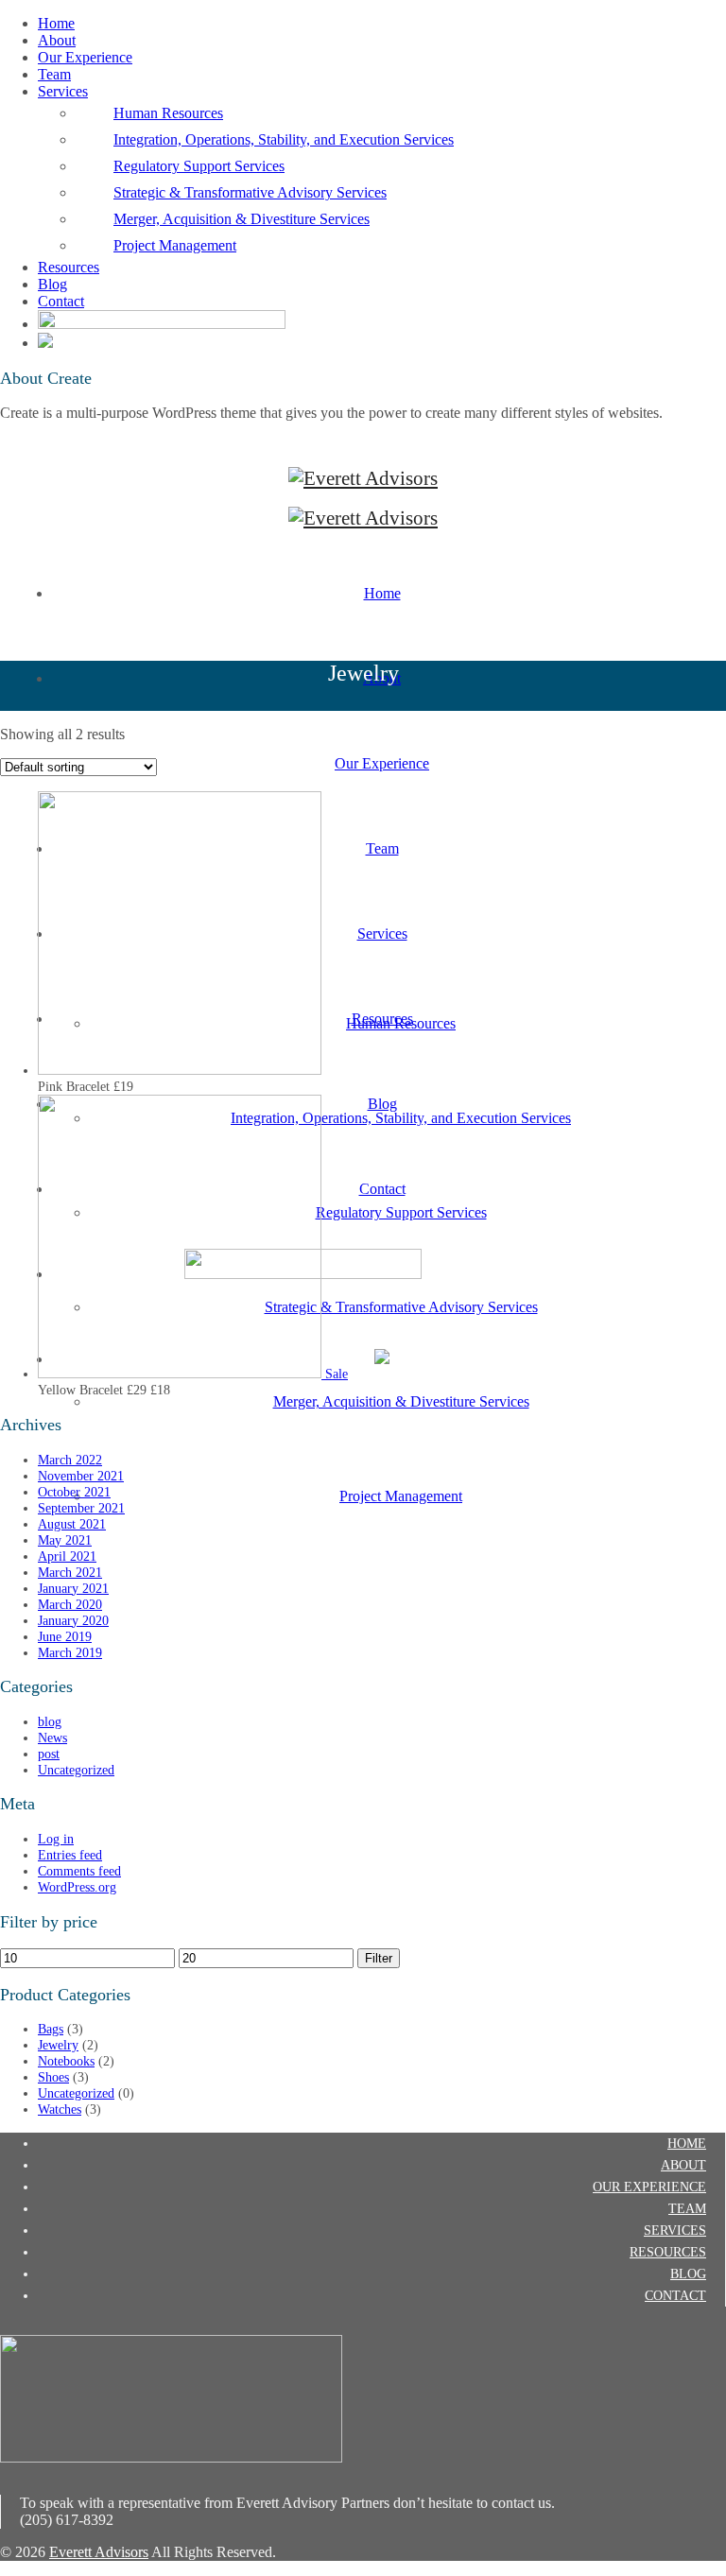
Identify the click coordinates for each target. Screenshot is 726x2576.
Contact (61, 301)
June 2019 (65, 1636)
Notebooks (66, 2061)
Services (63, 91)
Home (56, 23)
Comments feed (79, 1871)
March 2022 (70, 1460)
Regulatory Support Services (199, 166)
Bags (51, 2029)
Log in (56, 1839)
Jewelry (58, 2045)
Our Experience (85, 57)
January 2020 (73, 1620)
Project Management (175, 245)
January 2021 (73, 1588)
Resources (69, 267)
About (57, 40)
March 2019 (70, 1652)
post (49, 1754)
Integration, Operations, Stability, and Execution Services (284, 139)
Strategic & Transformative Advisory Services (250, 192)
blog (50, 1721)
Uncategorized (76, 1770)
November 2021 (81, 1476)
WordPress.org (77, 1887)
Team (54, 74)
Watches (60, 2109)
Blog (52, 284)
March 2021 (70, 1572)
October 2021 (74, 1492)
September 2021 (81, 1508)
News (52, 1738)
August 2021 (72, 1524)
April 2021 (67, 1556)
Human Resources (168, 113)
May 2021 (65, 1540)
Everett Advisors (99, 2552)
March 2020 (70, 1604)
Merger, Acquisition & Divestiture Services (242, 219)
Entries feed (70, 1855)
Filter (379, 1958)
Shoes (53, 2077)
